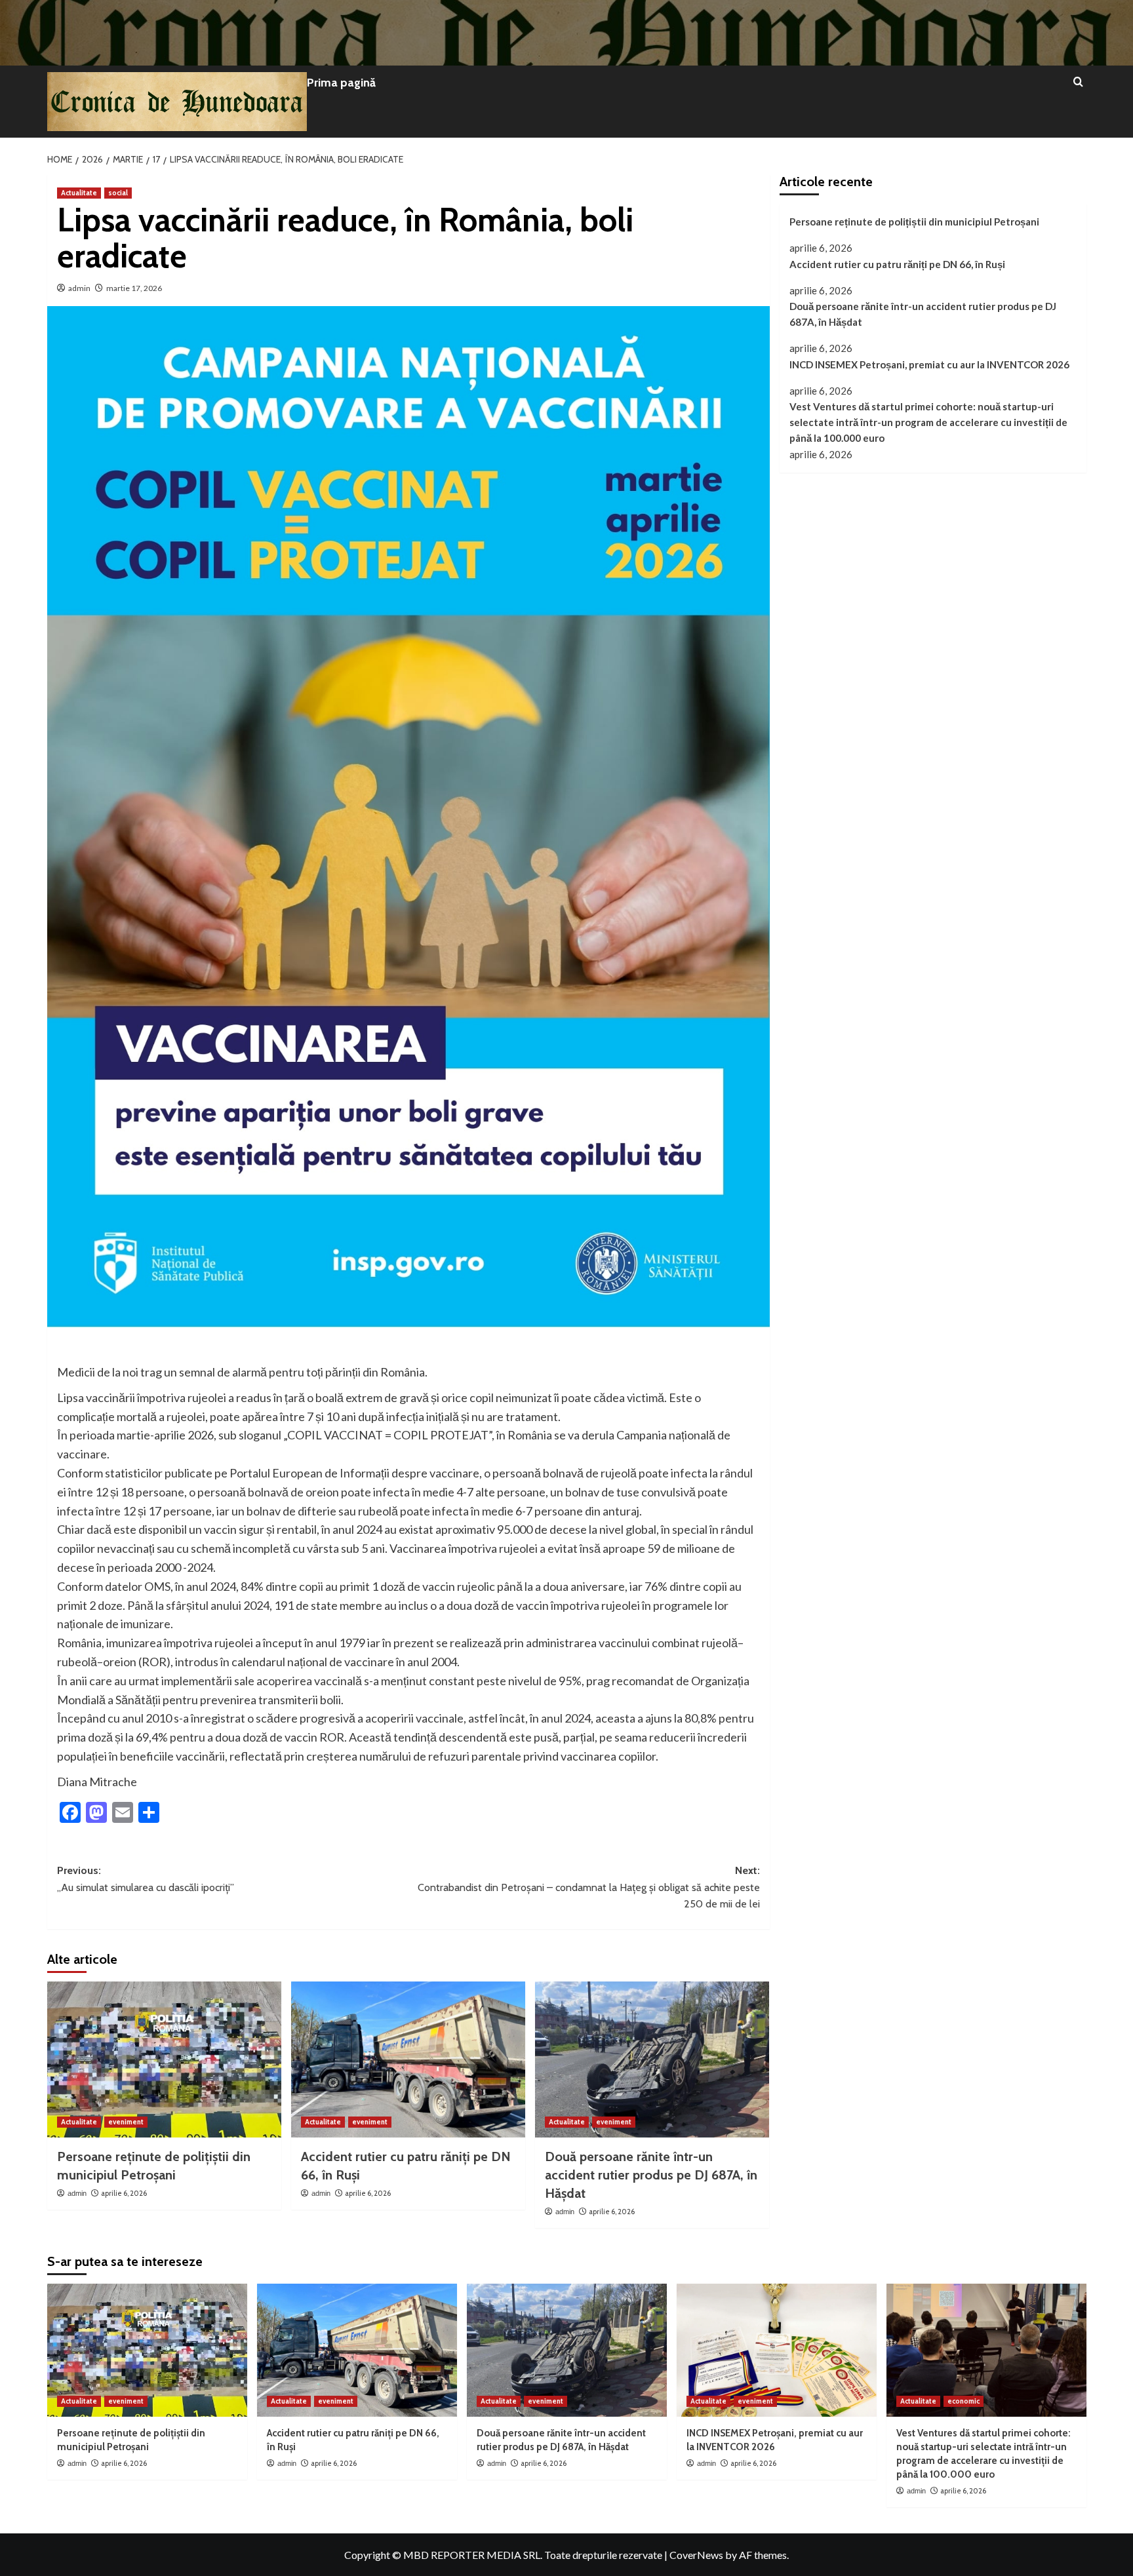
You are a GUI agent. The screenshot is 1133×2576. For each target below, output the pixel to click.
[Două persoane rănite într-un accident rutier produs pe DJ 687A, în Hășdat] (652, 2059)
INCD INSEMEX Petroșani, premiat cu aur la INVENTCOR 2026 (929, 364)
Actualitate (79, 193)
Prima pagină (341, 83)
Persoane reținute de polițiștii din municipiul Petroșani (914, 222)
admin (79, 288)
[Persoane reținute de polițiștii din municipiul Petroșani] (164, 2059)
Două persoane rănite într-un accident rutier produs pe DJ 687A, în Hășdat (651, 2175)
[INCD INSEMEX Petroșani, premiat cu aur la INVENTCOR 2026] (777, 2350)
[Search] (1078, 82)
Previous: (146, 1879)
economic (964, 2401)
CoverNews (696, 2555)
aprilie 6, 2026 (124, 2193)
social (118, 193)
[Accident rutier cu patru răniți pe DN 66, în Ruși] (408, 2059)
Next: (589, 1887)
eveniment (126, 2122)
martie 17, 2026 (134, 288)
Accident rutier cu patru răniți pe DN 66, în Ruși (897, 263)
